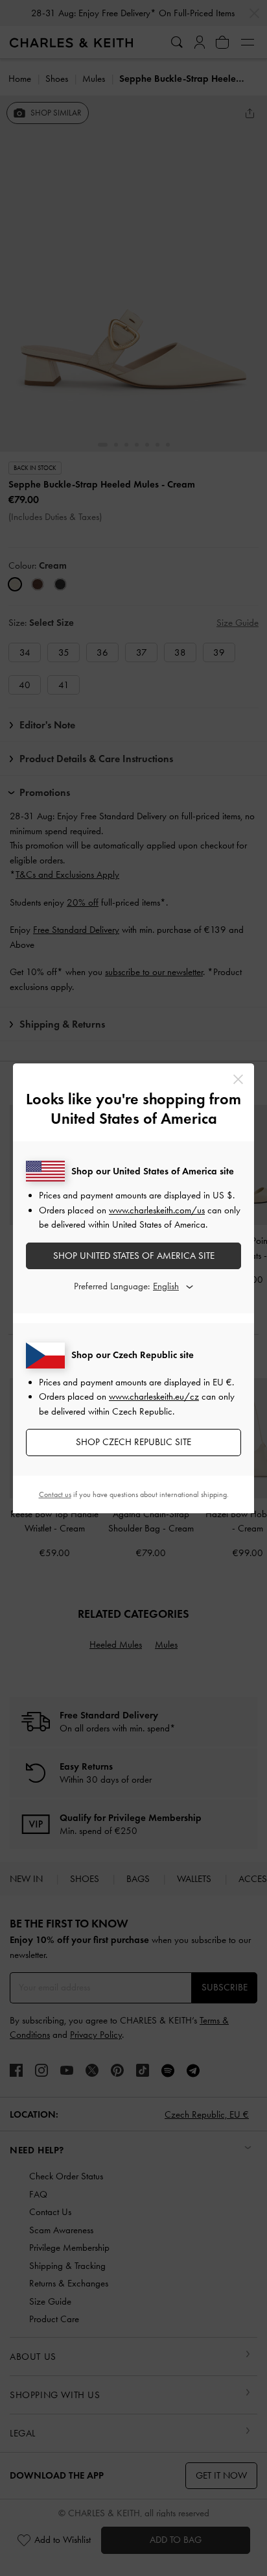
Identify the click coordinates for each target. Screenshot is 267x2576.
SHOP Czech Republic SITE (133, 1442)
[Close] (238, 1079)
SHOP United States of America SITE (134, 1256)
